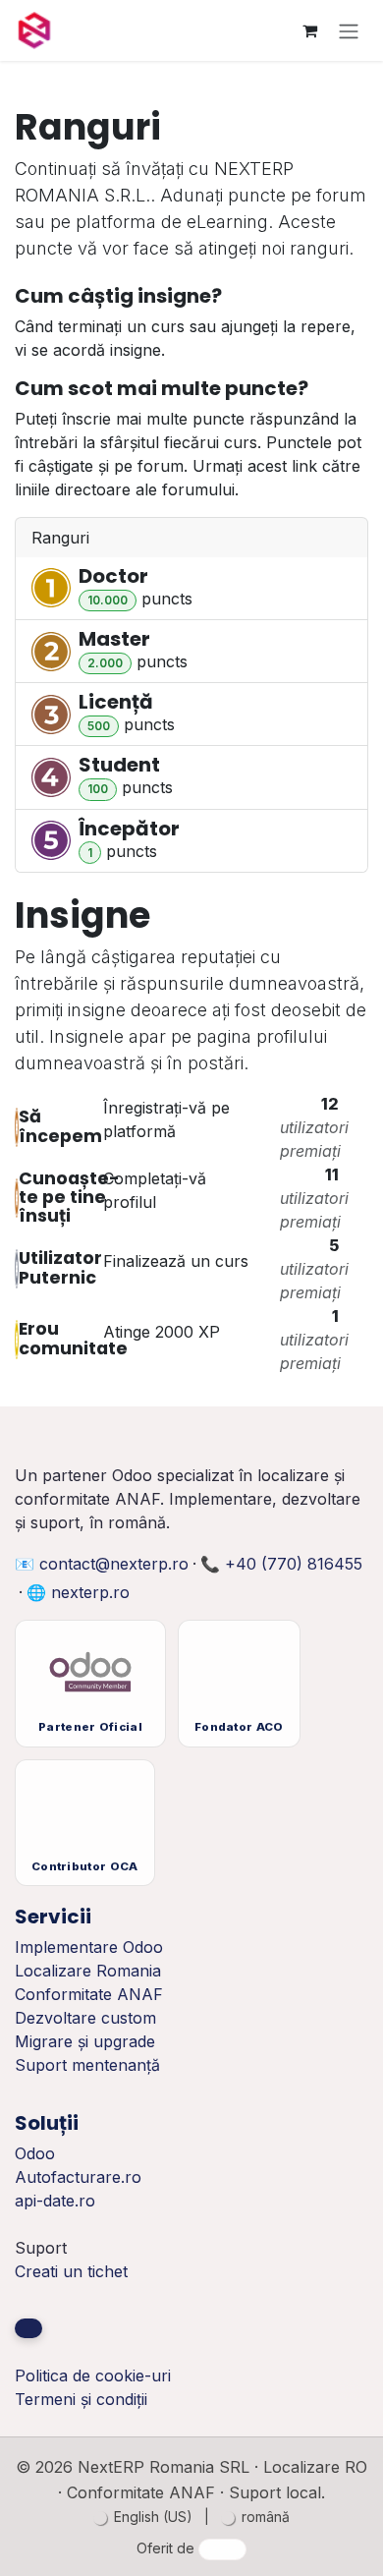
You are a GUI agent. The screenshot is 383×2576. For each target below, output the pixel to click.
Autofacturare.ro (78, 2177)
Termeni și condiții (81, 2399)
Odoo (35, 2153)
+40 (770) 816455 (294, 1564)
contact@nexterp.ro (114, 1564)
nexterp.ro (90, 1592)
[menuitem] (143, 2517)
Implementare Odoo (89, 1947)
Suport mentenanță (87, 2065)
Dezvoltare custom (85, 2018)
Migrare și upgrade (85, 2041)
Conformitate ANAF (89, 1994)
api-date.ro (55, 2201)
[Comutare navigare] (349, 30)
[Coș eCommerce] (309, 30)
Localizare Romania (88, 1971)
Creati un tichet (71, 2271)
